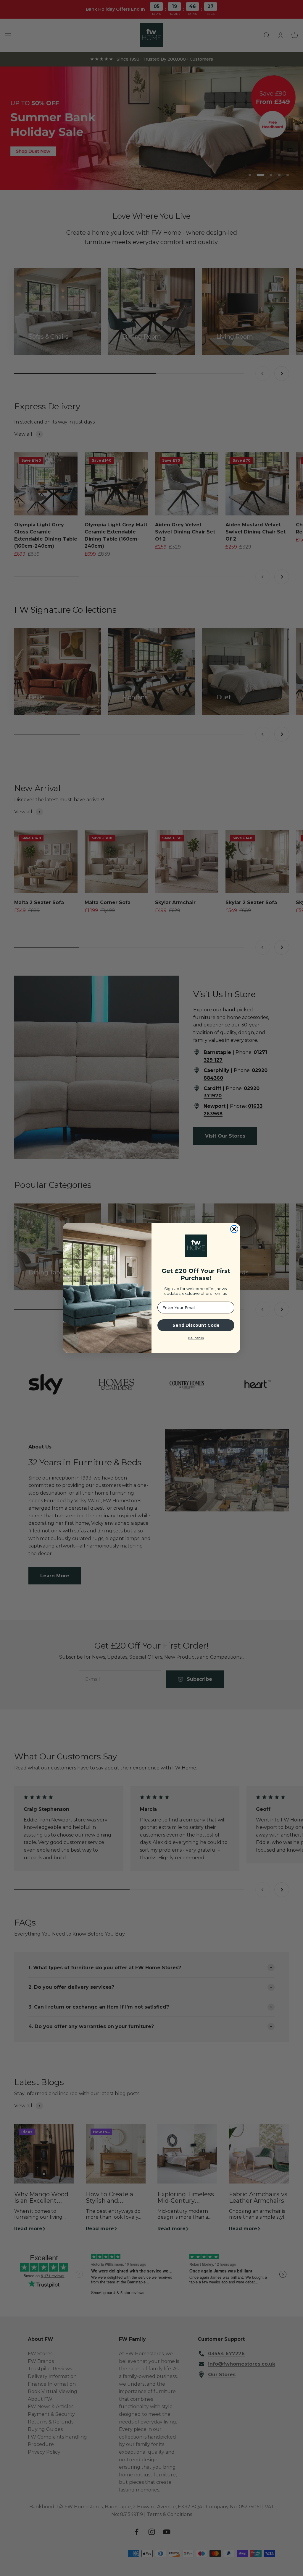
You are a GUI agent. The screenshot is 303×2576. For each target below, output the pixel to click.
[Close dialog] (234, 1229)
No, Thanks (196, 1338)
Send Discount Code (196, 1325)
